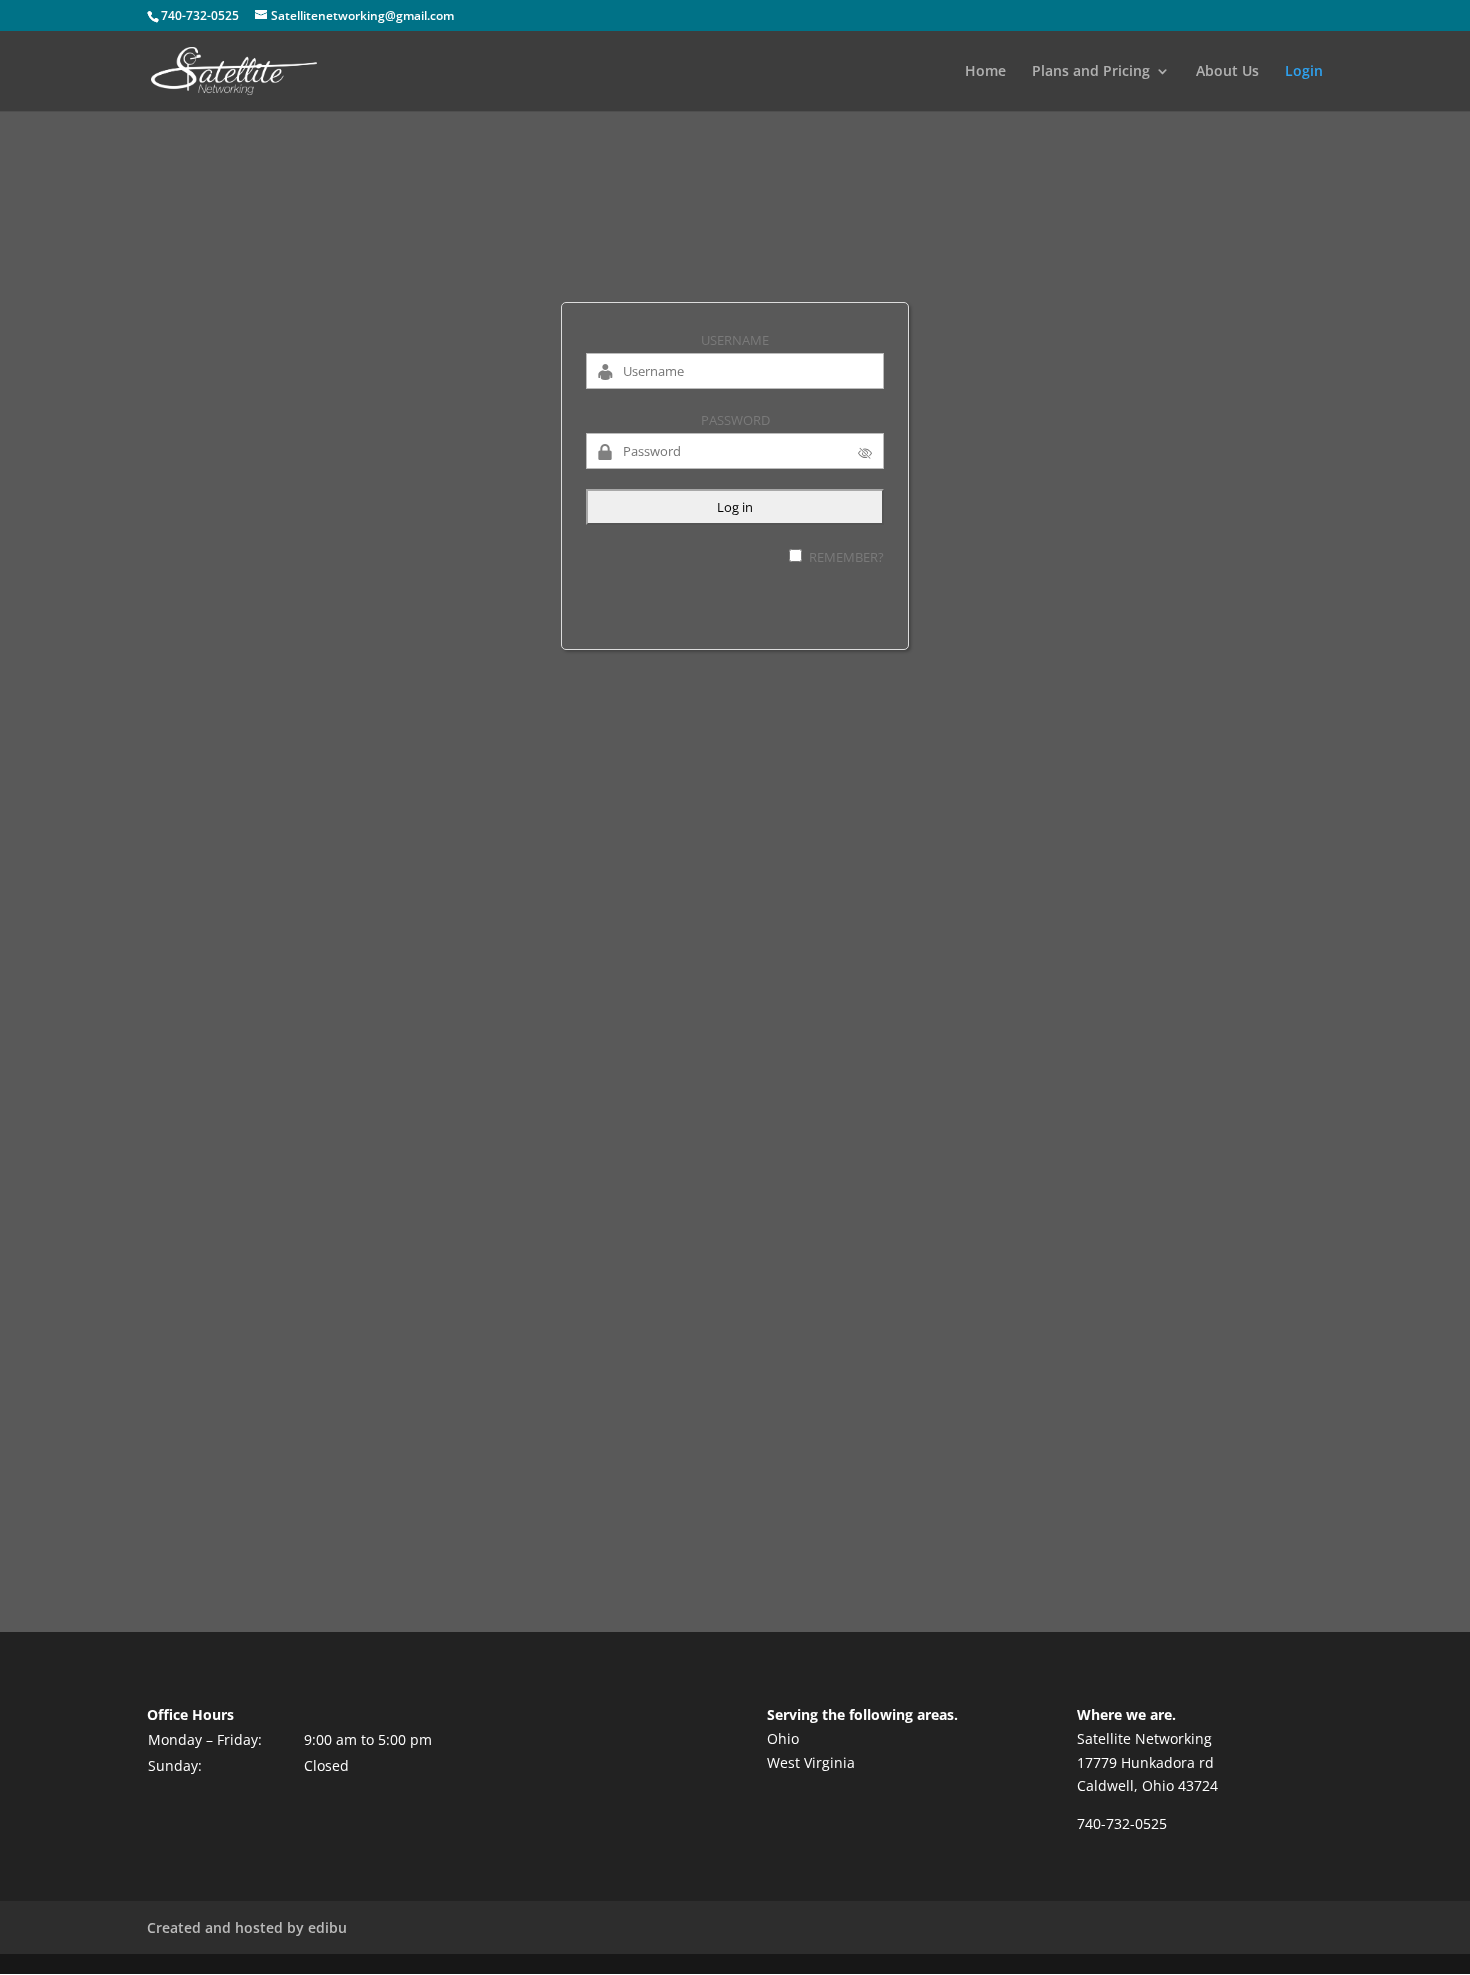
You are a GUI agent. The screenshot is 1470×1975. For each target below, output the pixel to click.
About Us (1227, 72)
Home (985, 72)
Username (735, 340)
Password (735, 420)
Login (1304, 72)
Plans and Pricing (1091, 72)
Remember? (846, 557)
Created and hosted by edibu (247, 1927)
